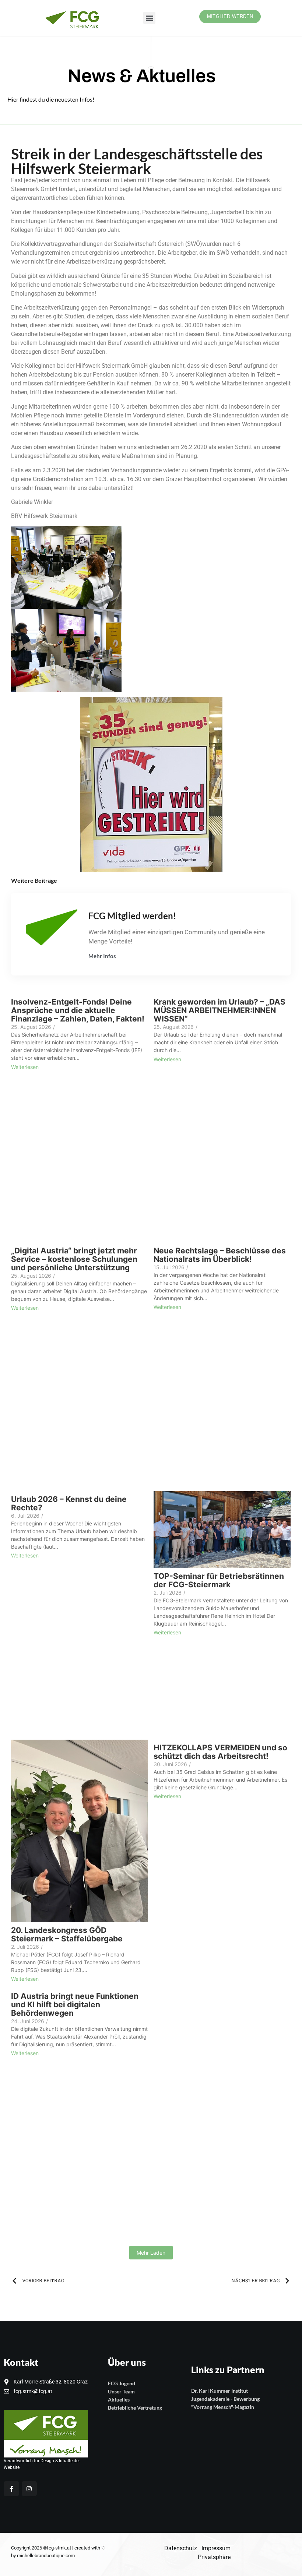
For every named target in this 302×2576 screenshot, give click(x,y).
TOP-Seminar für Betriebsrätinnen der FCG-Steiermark (219, 1580)
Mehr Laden (151, 2253)
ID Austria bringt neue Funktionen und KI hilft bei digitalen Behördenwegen (75, 2005)
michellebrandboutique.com (46, 2556)
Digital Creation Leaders (45, 2467)
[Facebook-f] (11, 2489)
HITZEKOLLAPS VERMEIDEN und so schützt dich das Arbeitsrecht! (220, 1752)
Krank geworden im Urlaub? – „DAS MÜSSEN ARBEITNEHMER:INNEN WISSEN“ (220, 1010)
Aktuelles (119, 2399)
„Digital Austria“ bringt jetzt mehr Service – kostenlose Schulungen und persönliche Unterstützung (74, 1259)
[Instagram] (29, 2489)
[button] (149, 18)
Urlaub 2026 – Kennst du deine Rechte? (69, 1503)
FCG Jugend (122, 2383)
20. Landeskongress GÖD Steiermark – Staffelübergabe (67, 1934)
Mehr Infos (102, 956)
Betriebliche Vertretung (135, 2408)
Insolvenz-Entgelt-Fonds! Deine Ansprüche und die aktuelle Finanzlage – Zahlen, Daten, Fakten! (78, 1010)
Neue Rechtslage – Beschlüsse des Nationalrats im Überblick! (220, 1255)
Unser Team (121, 2391)
